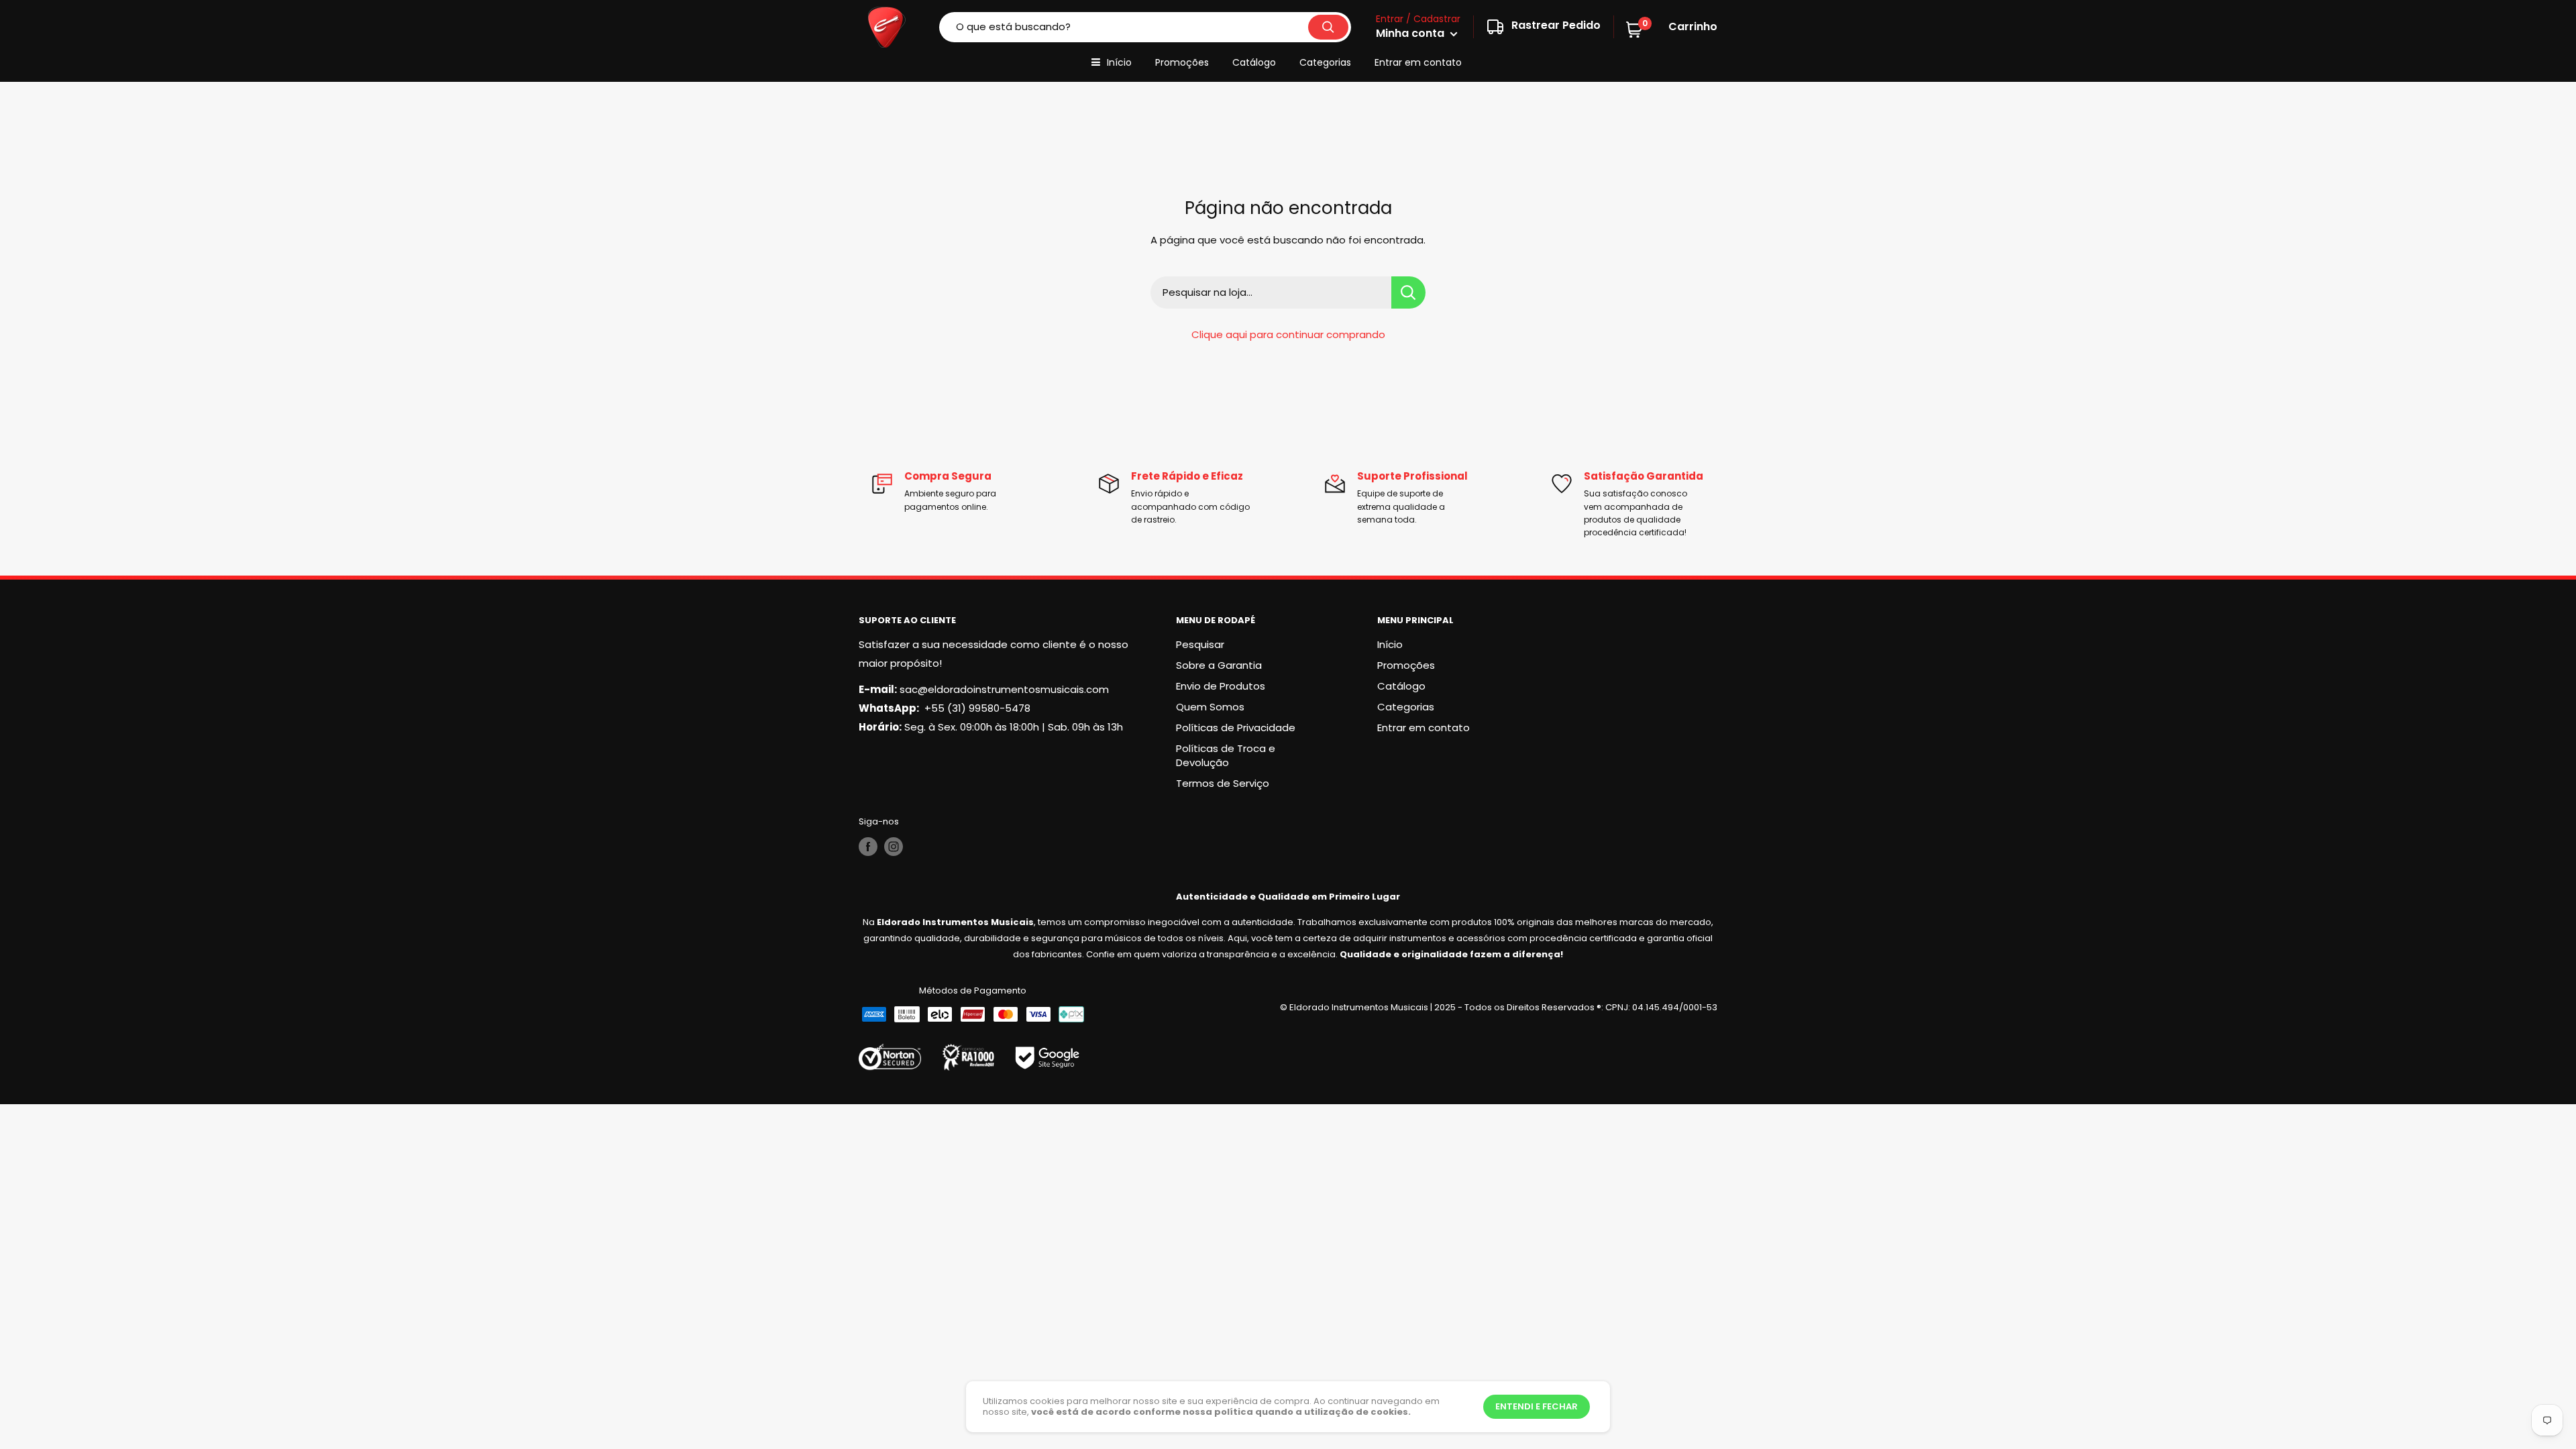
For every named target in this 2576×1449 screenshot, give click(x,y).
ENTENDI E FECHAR (1537, 1406)
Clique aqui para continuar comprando (1288, 334)
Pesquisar (1200, 644)
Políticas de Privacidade (1236, 728)
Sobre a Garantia (1219, 665)
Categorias (1325, 62)
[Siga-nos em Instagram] (894, 847)
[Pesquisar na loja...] (1408, 292)
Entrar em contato (1418, 62)
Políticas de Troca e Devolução (1226, 755)
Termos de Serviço (1223, 783)
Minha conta (1411, 33)
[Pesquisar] (1328, 27)
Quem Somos (1210, 707)
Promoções (1182, 62)
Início (1119, 62)
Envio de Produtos (1221, 686)
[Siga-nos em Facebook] (868, 847)
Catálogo (1254, 62)
